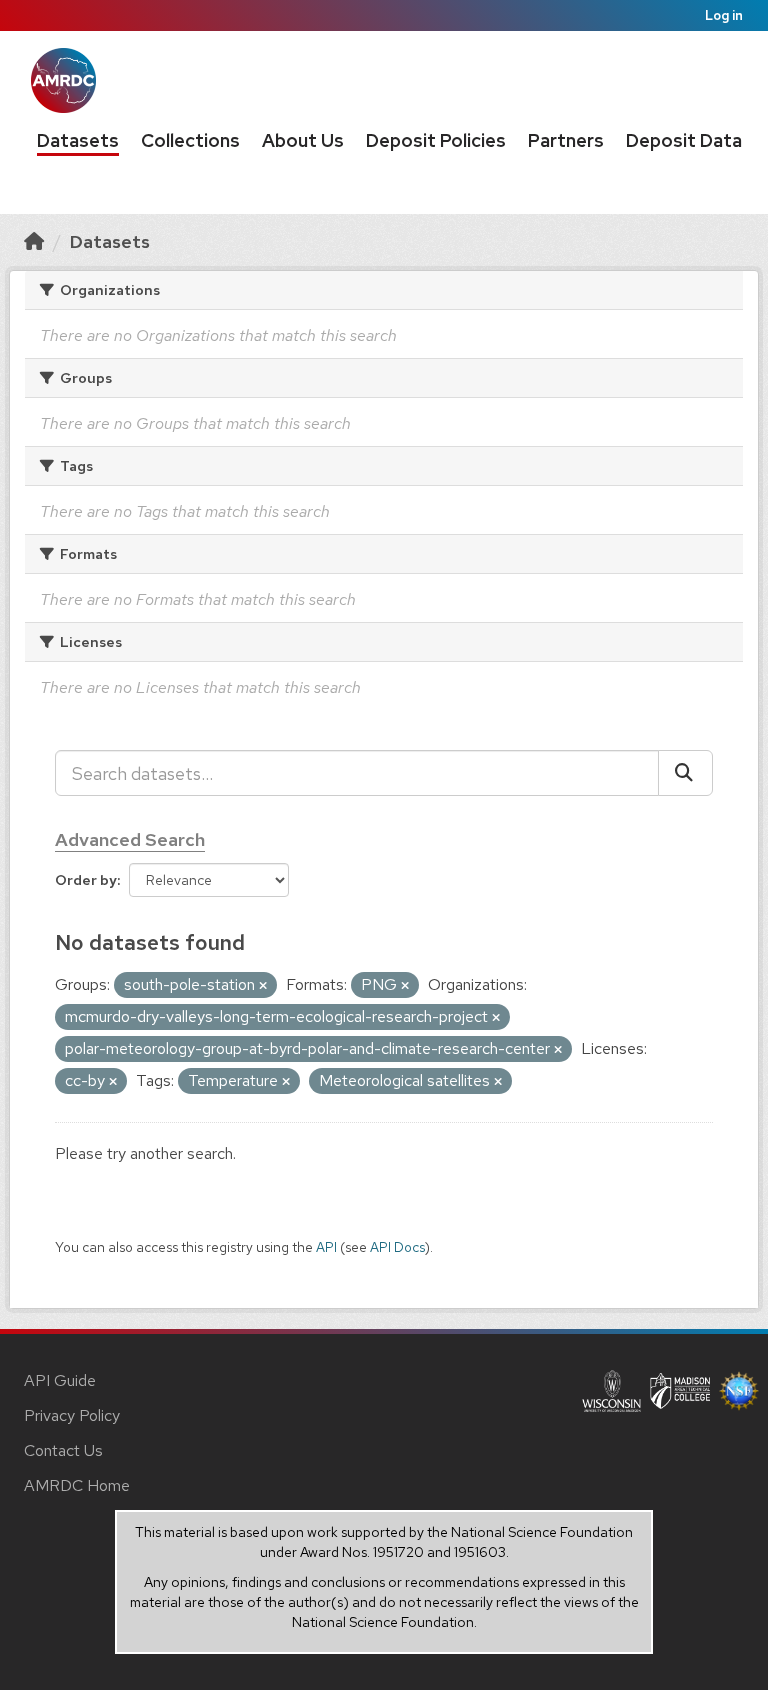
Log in (724, 15)
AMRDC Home (77, 1485)
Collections (190, 140)
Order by (86, 880)
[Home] (34, 241)
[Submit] (685, 773)
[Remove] (263, 986)
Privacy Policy (72, 1415)
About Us (303, 140)
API (326, 1247)
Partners (566, 140)
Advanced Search (130, 839)
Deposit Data (684, 140)
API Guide (60, 1380)
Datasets (78, 140)
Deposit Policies (436, 140)
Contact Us (63, 1450)
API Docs (397, 1247)
